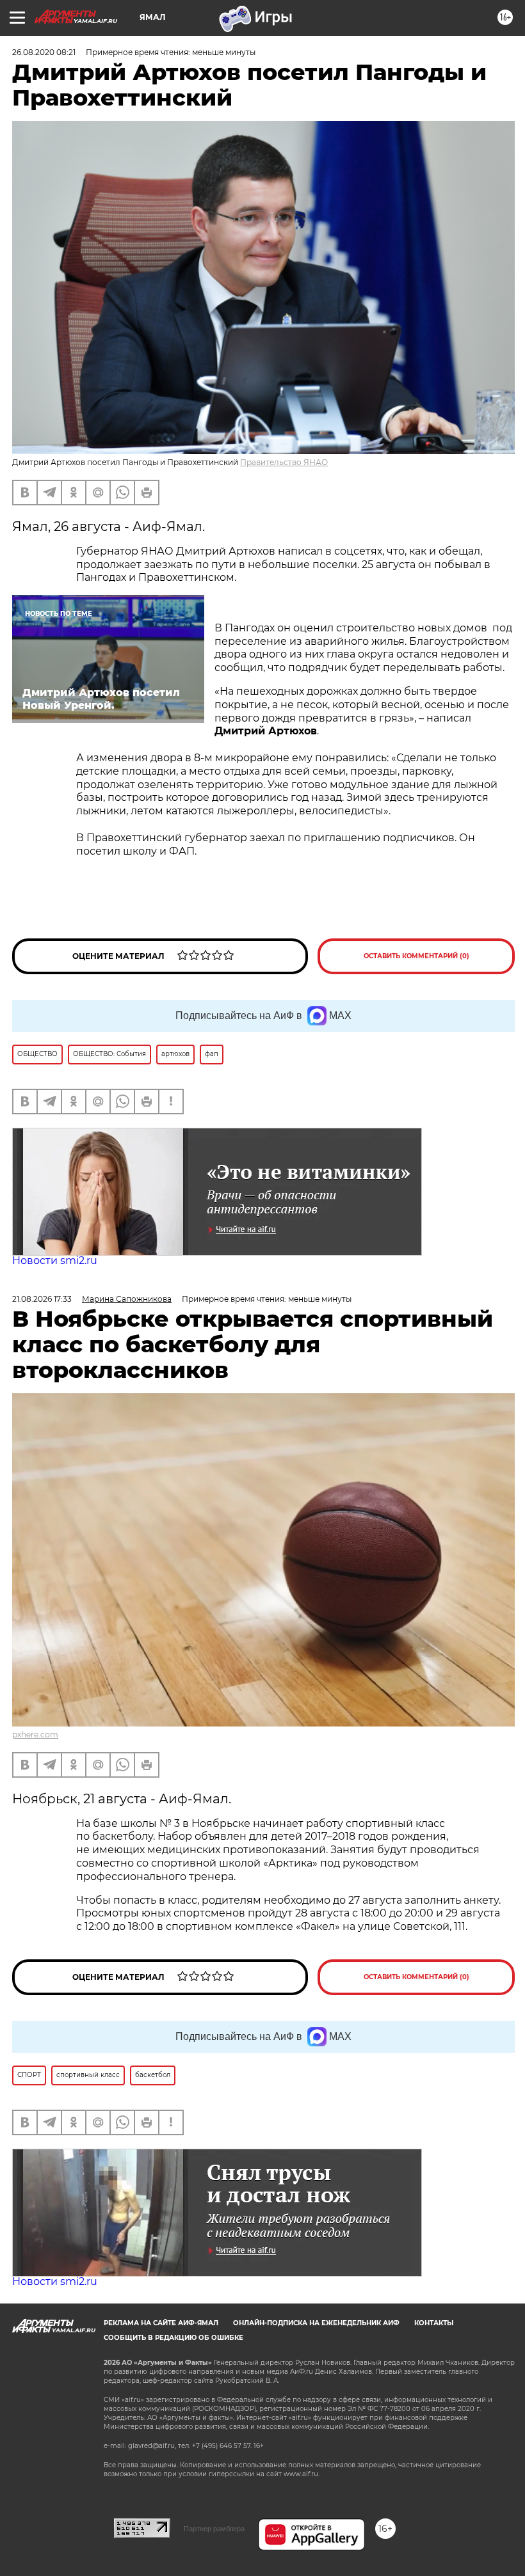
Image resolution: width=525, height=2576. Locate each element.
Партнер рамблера (214, 2529)
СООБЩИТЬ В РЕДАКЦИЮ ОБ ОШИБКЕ (174, 2338)
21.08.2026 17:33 (42, 1299)
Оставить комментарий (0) (416, 956)
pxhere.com (35, 1734)
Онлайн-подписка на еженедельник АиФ (316, 2323)
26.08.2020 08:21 (44, 52)
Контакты (434, 2323)
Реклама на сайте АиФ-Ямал (161, 2323)
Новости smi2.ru (55, 1260)
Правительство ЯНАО (284, 462)
